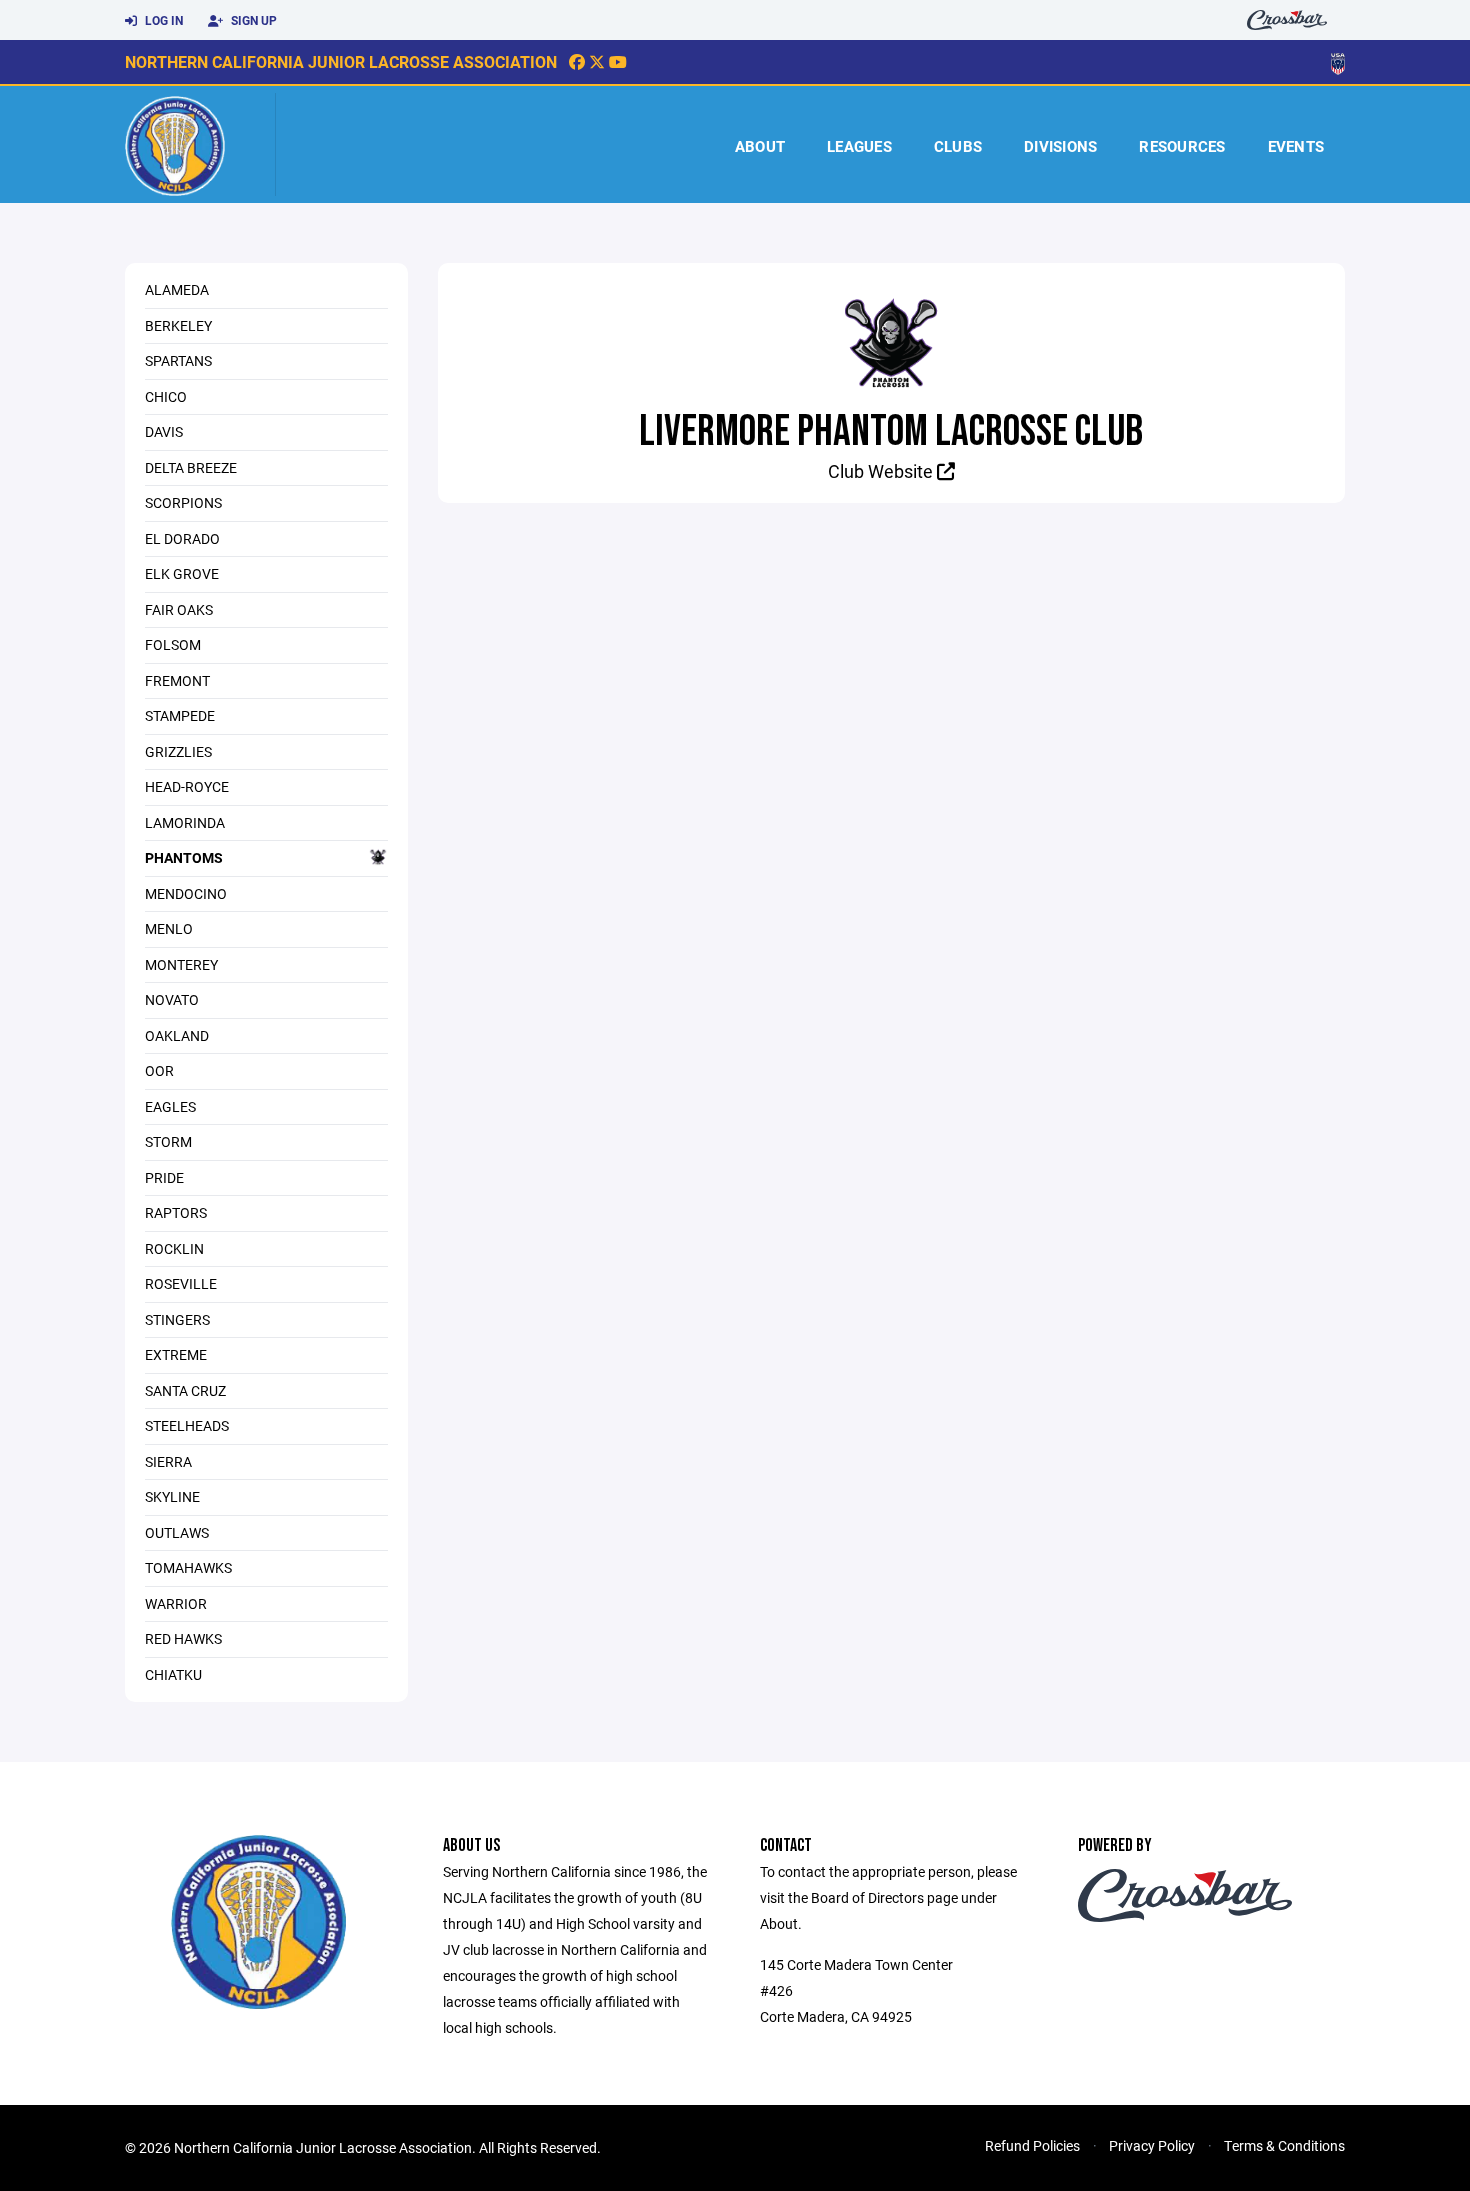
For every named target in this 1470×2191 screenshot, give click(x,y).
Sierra (168, 1461)
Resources (1182, 146)
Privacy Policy (1152, 2145)
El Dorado (182, 538)
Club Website (882, 471)
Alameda (177, 289)
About (760, 146)
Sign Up (252, 20)
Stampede (180, 715)
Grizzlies (178, 751)
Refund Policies (1032, 2145)
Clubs (958, 146)
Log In (162, 20)
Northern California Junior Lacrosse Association (341, 61)
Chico (166, 396)
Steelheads (187, 1425)
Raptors (176, 1212)
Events (1296, 146)
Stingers (177, 1319)
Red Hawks (183, 1638)
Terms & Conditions (1284, 2145)
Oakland (177, 1035)
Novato (172, 999)
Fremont (177, 680)
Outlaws (177, 1532)
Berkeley (178, 325)
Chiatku (173, 1674)
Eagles (170, 1106)
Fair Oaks (179, 609)
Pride (164, 1177)
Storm (168, 1141)
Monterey (181, 964)
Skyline (172, 1496)
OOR (159, 1070)
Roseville (181, 1283)
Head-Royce (187, 786)
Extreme (176, 1354)
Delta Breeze (191, 467)
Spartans (178, 360)
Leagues (859, 146)
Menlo (169, 928)
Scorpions (183, 502)
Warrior (176, 1603)
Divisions (1060, 146)
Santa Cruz (185, 1390)
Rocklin (174, 1248)
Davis (164, 431)
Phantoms (184, 857)
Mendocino (186, 893)
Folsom (173, 644)
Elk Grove (182, 573)
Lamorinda (185, 822)
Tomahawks (188, 1567)
